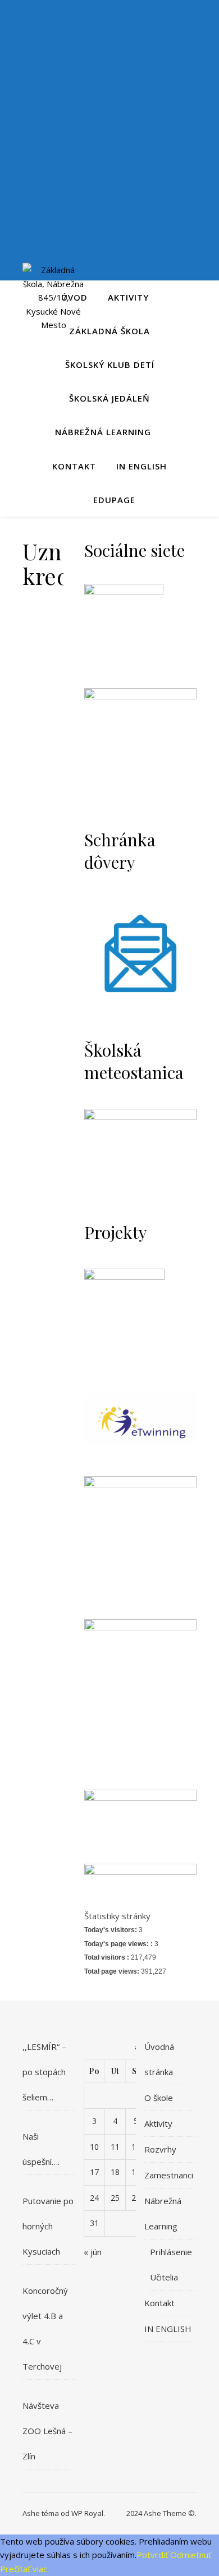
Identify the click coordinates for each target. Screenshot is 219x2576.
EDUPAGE (114, 500)
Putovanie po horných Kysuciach (48, 2226)
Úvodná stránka (159, 2059)
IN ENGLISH (142, 466)
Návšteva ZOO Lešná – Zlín (47, 2431)
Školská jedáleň (109, 398)
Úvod (74, 297)
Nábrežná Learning (103, 432)
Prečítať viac (24, 2569)
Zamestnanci (169, 2175)
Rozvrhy (160, 2149)
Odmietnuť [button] (191, 2555)
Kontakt (74, 466)
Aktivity (128, 297)
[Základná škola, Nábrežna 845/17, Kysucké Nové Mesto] (53, 298)
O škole (159, 2098)
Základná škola (109, 331)
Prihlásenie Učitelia (171, 2264)
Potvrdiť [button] (152, 2555)
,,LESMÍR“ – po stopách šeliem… (44, 2072)
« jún (93, 2252)
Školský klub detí (110, 365)
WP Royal (87, 2513)
